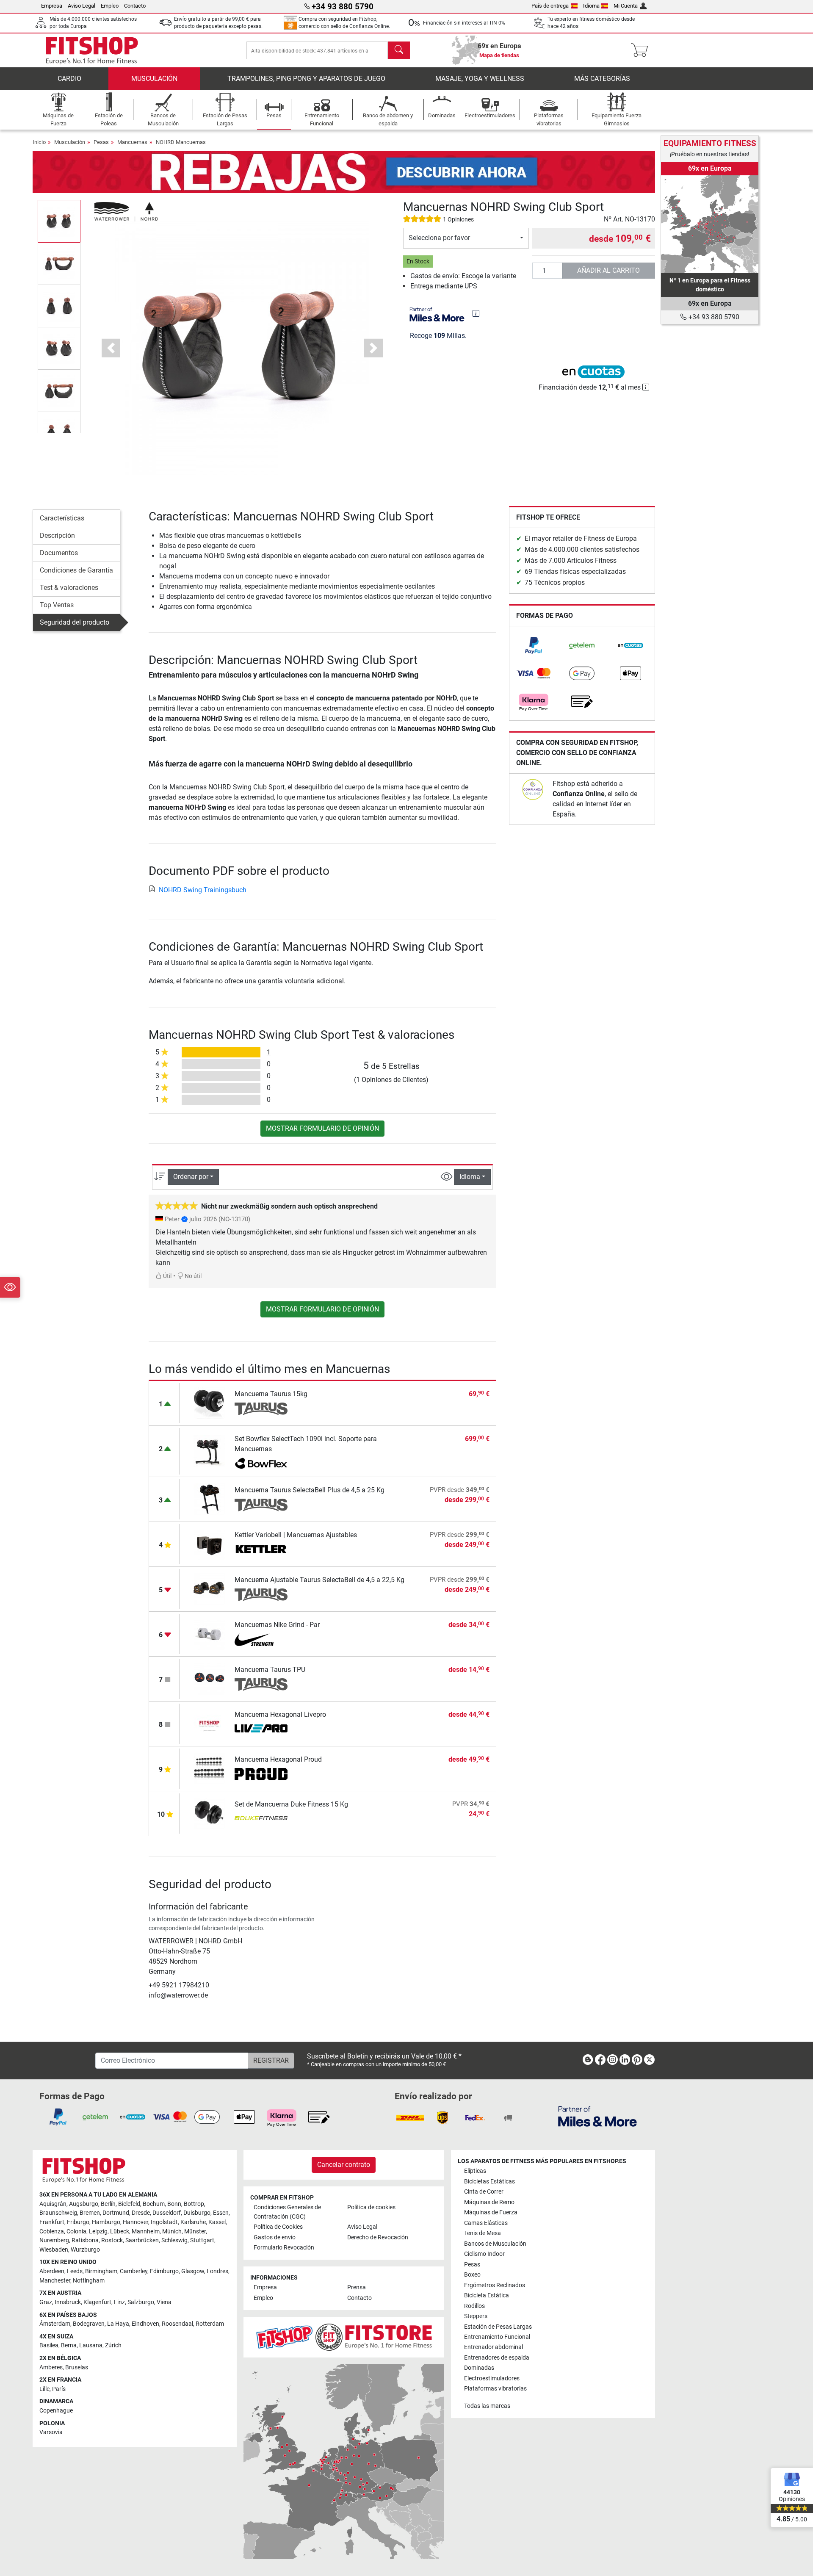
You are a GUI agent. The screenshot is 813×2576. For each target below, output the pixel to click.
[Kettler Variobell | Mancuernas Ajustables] (209, 1544)
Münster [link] (195, 2232)
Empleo (110, 6)
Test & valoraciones (69, 588)
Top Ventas (57, 605)
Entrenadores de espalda (497, 2358)
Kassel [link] (217, 2222)
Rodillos (474, 2306)
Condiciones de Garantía (76, 570)
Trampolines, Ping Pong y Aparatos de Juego (306, 79)
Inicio (39, 142)
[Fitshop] (92, 50)
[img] (476, 313)
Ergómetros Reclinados (495, 2285)
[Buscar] (399, 50)
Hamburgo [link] (106, 2222)
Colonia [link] (76, 2232)
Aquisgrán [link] (53, 2204)
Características (62, 518)
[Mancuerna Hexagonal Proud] (209, 1768)
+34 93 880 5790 (713, 317)
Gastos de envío (275, 2237)
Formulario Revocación (284, 2248)
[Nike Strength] (261, 1640)
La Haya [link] (118, 2324)
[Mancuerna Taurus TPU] (209, 1678)
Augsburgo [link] (84, 2204)
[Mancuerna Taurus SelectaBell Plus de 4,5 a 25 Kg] (209, 1499)
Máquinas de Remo (489, 2202)
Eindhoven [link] (145, 2324)
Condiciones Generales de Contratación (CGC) (287, 2212)
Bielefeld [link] (129, 2204)
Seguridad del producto (75, 622)
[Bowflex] (261, 1464)
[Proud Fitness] (261, 1774)
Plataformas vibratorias (495, 2389)
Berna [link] (69, 2345)
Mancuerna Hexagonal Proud (278, 1759)
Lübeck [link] (120, 2232)
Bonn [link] (174, 2204)
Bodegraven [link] (89, 2324)
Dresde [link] (141, 2213)
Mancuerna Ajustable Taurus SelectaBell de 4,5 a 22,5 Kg (319, 1580)
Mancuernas (132, 142)
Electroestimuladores (492, 2378)
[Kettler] (261, 1550)
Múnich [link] (172, 2232)
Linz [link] (119, 2302)
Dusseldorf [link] (167, 2213)
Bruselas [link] (77, 2367)
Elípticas (475, 2171)
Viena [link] (164, 2302)
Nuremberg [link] (54, 2240)
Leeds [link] (75, 2271)
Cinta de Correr (484, 2192)
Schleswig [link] (174, 2240)
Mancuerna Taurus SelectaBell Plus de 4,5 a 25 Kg (310, 1490)
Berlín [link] (108, 2204)
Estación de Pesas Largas (498, 2327)
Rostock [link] (112, 2240)
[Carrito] (642, 50)
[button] (59, 221)
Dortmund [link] (116, 2213)
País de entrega (550, 6)
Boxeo (472, 2275)
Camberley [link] (134, 2271)
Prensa (357, 2287)
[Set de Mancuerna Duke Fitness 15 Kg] (209, 1813)
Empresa (52, 6)
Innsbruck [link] (68, 2302)
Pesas (101, 142)
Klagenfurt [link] (97, 2302)
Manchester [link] (55, 2281)
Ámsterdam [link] (55, 2324)
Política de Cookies (278, 2227)
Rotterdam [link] (210, 2324)
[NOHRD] (126, 211)
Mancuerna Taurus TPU (270, 1670)
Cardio (69, 79)
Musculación (154, 79)
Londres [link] (217, 2271)
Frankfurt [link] (52, 2222)
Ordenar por (191, 1177)
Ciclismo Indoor (484, 2254)
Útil (167, 1276)
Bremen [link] (90, 2213)
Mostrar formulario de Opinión (322, 1128)
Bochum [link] (154, 2204)
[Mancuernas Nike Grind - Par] (209, 1634)
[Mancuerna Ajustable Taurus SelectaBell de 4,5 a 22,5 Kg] (209, 1589)
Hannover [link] (135, 2222)
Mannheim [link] (146, 2232)
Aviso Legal (82, 6)
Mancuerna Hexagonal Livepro (280, 1714)
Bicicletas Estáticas (489, 2182)
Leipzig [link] (98, 2232)
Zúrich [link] (113, 2345)
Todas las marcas (487, 2406)
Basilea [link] (49, 2345)
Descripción (57, 535)
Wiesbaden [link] (54, 2250)
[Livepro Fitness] (261, 1729)
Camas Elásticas (486, 2223)
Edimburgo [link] (164, 2271)
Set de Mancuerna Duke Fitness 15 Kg (291, 1804)
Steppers (476, 2316)
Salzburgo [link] (141, 2302)
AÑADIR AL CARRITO (608, 270)
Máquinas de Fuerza (491, 2212)
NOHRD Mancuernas (181, 142)
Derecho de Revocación (378, 2237)
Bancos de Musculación (495, 2244)
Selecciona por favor (439, 238)
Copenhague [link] (56, 2411)
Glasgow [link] (193, 2271)
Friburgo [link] (78, 2222)
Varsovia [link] (51, 2432)
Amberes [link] (51, 2367)
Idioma (591, 6)
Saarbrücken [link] (142, 2240)
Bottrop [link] (194, 2204)
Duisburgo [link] (197, 2213)
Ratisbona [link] (85, 2240)
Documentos (59, 553)
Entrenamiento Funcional (497, 2337)
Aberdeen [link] (52, 2271)
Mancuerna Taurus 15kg (271, 1394)
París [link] (59, 2389)
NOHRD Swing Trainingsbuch (203, 890)
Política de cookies (371, 2207)
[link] (534, 645)
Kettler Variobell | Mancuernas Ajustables (296, 1535)
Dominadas (479, 2368)
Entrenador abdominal (494, 2347)
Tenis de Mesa (483, 2233)
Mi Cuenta (626, 6)
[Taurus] (261, 1409)
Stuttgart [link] (202, 2240)
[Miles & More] (597, 2116)
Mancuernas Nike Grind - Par (277, 1625)
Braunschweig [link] (58, 2213)
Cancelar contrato (344, 2165)
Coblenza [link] (52, 2232)
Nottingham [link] (89, 2281)
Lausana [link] (91, 2345)
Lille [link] (44, 2389)
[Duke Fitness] (261, 1819)
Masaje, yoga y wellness (480, 79)
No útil (192, 1276)
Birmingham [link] (101, 2271)
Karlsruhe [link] (193, 2222)
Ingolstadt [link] (164, 2222)
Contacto (135, 6)
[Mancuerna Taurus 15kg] (209, 1403)
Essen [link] (221, 2213)
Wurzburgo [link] (85, 2250)
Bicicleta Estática (487, 2295)
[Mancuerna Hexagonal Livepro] (209, 1723)
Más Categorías (602, 79)
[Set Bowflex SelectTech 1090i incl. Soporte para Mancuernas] (209, 1451)
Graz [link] (46, 2302)
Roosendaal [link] (177, 2324)
